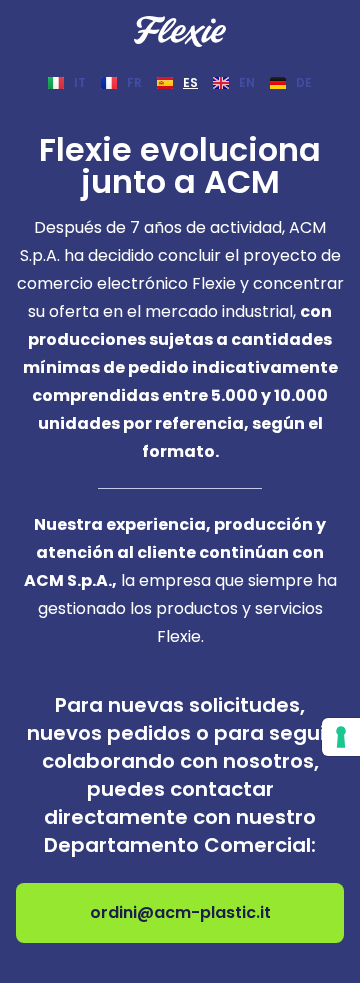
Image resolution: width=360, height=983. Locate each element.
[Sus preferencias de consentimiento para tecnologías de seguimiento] (341, 737)
